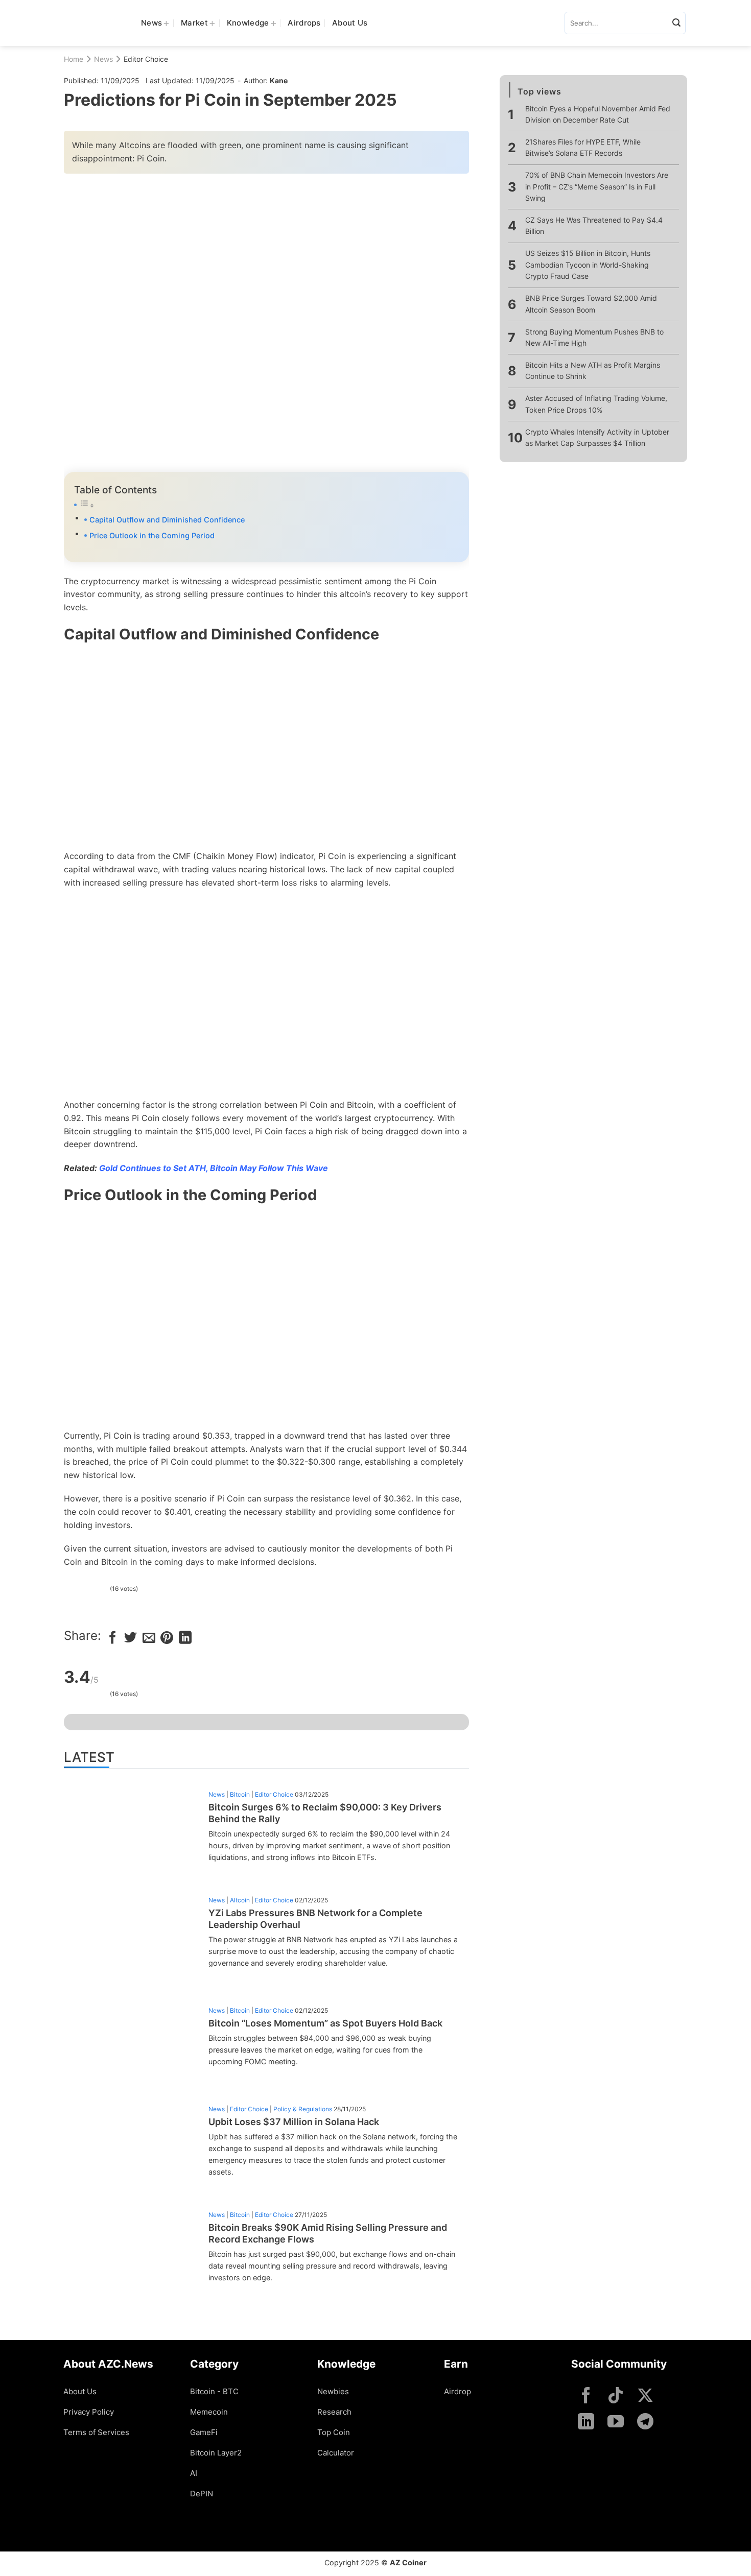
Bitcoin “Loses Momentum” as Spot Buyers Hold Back (325, 2023)
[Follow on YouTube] (616, 2423)
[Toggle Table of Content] (266, 505)
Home (74, 59)
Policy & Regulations (303, 2109)
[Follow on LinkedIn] (586, 2423)
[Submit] (676, 23)
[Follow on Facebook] (586, 2396)
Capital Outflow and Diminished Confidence (167, 520)
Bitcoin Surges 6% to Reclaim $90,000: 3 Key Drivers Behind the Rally (325, 1813)
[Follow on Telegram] (645, 2423)
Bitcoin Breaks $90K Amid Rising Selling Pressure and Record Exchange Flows (328, 2233)
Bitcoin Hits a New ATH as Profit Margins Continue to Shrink (593, 371)
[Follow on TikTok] (616, 2396)
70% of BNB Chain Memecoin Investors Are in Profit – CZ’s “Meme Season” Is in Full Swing (597, 186)
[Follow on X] (645, 2396)
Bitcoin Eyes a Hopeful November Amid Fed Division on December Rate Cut (598, 114)
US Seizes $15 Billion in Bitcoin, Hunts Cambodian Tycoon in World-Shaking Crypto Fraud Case (588, 265)
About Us (350, 23)
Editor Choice (146, 59)
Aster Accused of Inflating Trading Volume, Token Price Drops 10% (596, 404)
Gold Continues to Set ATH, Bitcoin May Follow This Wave (214, 1168)
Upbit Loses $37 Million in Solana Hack (294, 2122)
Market (194, 23)
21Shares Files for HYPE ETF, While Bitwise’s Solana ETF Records (583, 147)
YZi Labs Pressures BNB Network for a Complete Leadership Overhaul (315, 1919)
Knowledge (248, 23)
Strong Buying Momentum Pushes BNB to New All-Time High (594, 337)
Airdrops (304, 23)
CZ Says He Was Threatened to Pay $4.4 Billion (594, 225)
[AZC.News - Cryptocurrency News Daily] (95, 23)
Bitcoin (240, 1794)
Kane (279, 80)
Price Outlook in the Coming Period (152, 535)
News (151, 23)
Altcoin (240, 1900)
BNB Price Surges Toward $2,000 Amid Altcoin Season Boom (591, 304)
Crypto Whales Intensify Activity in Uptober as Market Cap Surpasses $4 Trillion (597, 437)
